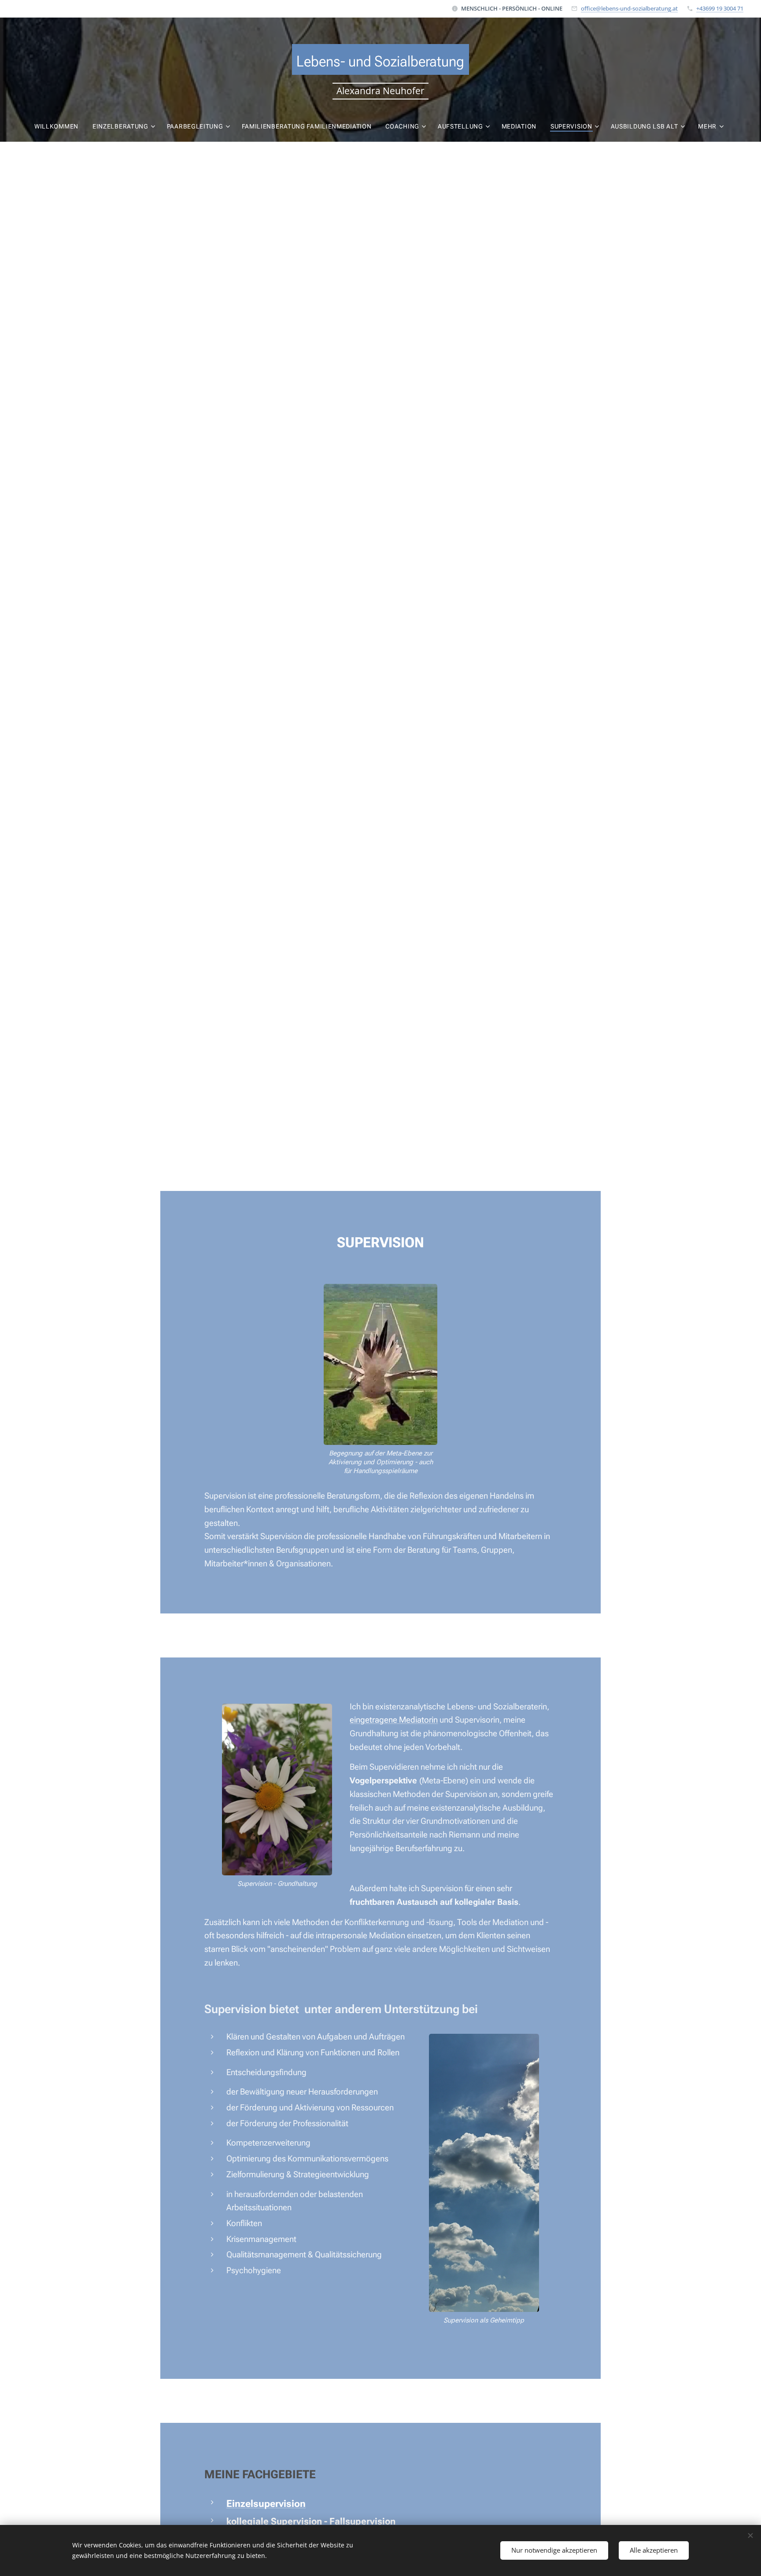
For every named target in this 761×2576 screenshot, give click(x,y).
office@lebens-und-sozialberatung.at (629, 8)
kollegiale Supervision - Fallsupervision (311, 2521)
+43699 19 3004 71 (720, 8)
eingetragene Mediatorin (394, 1720)
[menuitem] (60, 126)
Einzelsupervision (266, 2503)
